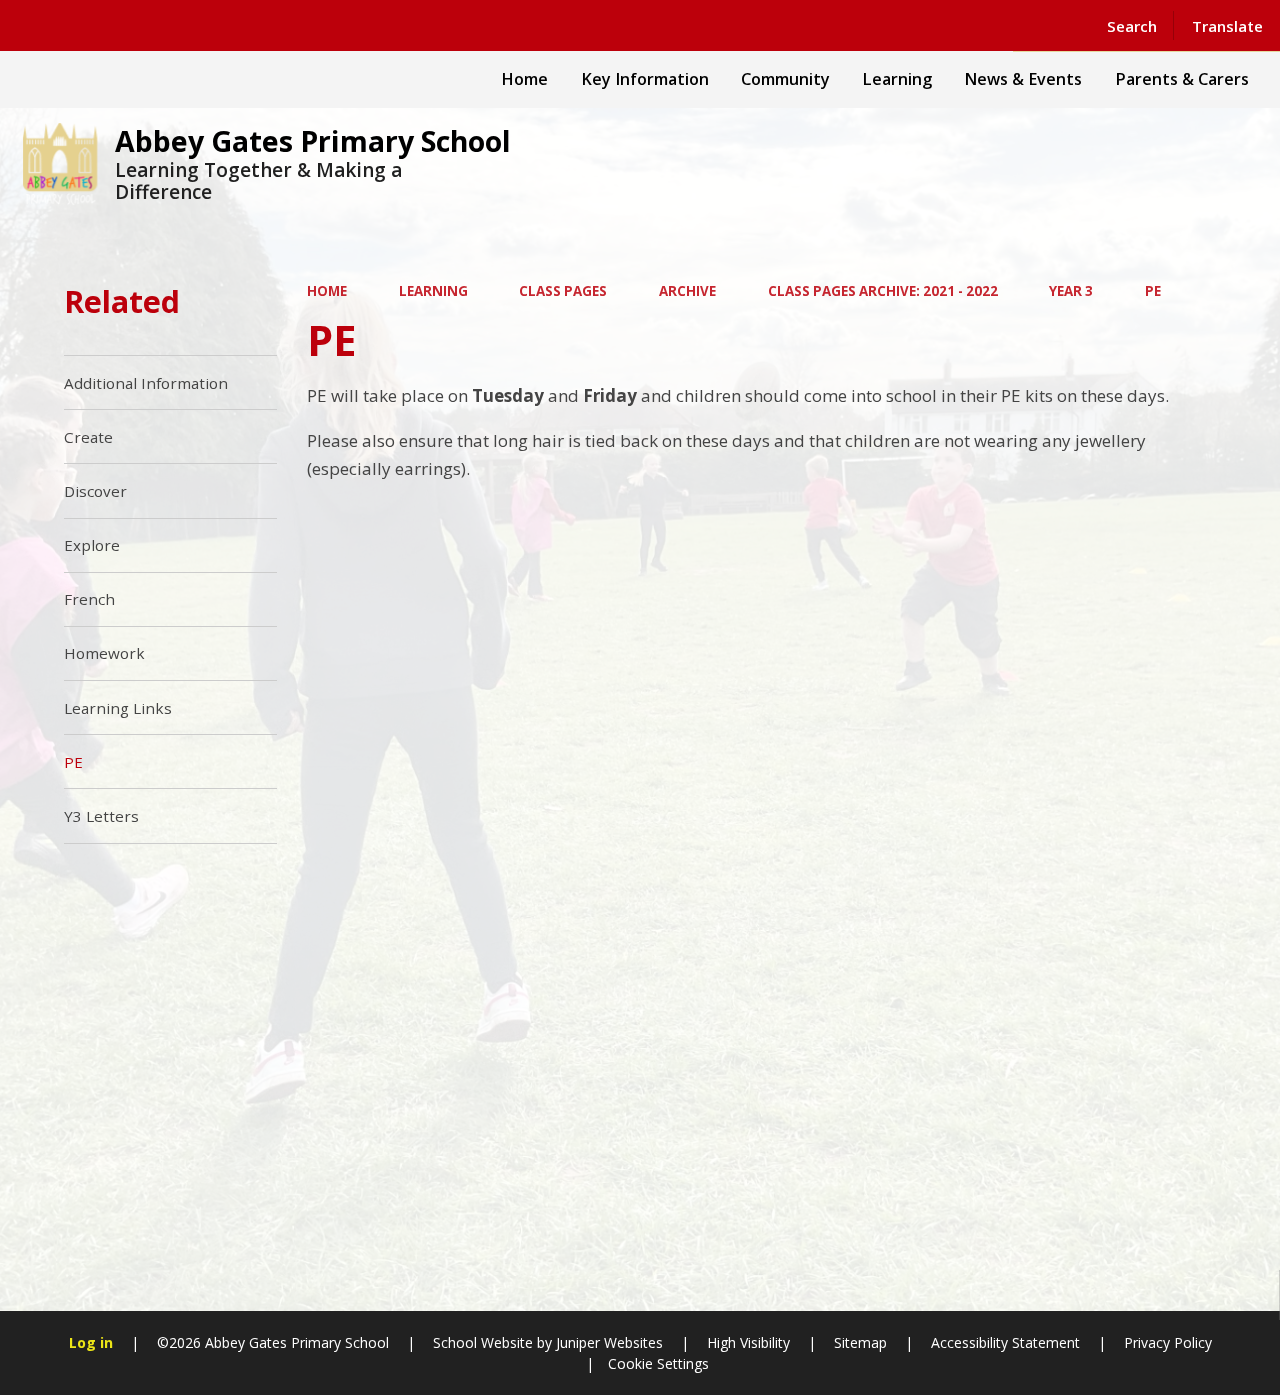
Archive (687, 291)
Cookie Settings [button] (658, 1363)
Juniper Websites (607, 1342)
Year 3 (1071, 291)
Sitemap (860, 1342)
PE (1153, 291)
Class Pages (563, 291)
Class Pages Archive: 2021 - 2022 (883, 291)
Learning (433, 291)
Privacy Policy (1168, 1342)
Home (327, 291)
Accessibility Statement (1005, 1342)
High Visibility (748, 1342)
